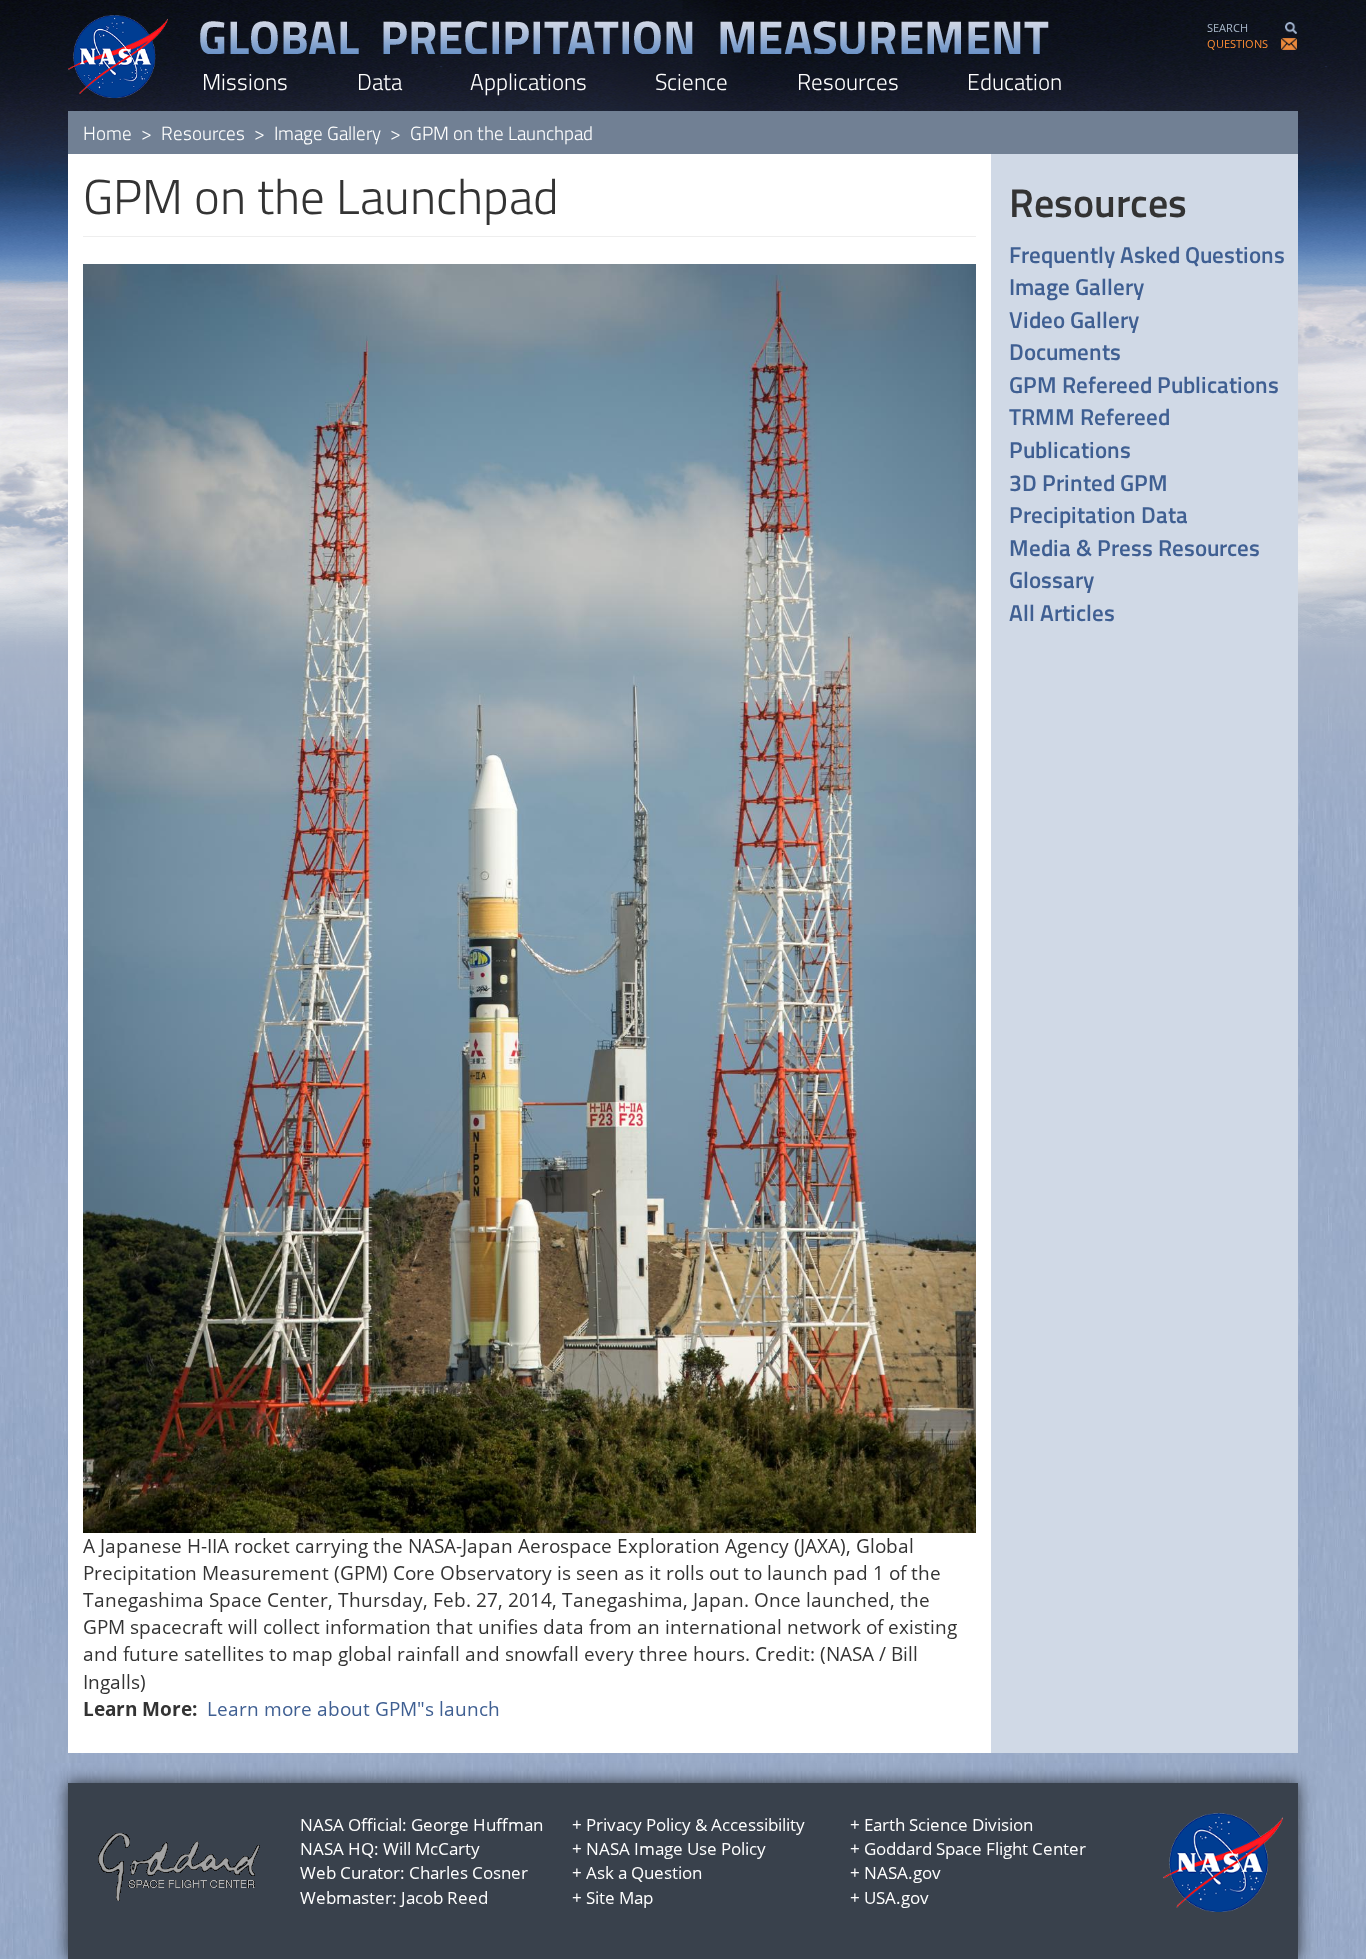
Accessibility (758, 1824)
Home (107, 132)
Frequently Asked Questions (1147, 255)
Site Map (619, 1897)
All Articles (1062, 613)
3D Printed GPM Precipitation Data (1098, 499)
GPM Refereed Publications (1144, 385)
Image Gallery (327, 132)
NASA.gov (902, 1872)
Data (379, 81)
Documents (1065, 352)
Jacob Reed (444, 1897)
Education (1014, 81)
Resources (848, 81)
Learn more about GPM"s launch (353, 1709)
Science (691, 81)
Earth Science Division (948, 1824)
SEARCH (1227, 27)
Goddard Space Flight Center (975, 1848)
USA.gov (896, 1897)
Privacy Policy (638, 1824)
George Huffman (477, 1824)
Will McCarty (431, 1848)
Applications (528, 81)
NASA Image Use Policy (676, 1848)
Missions (245, 81)
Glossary (1051, 580)
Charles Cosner (468, 1872)
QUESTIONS (1237, 43)
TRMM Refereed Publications (1089, 433)
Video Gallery (1074, 320)
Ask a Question (644, 1872)
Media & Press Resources (1134, 548)
